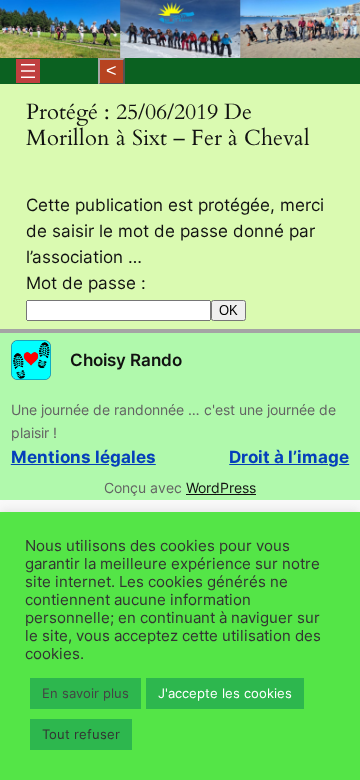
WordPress (221, 487)
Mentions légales (83, 457)
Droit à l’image (289, 457)
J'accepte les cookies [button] (225, 693)
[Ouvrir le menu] (28, 71)
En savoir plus (85, 693)
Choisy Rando (126, 360)
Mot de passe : (86, 283)
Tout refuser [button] (81, 734)
